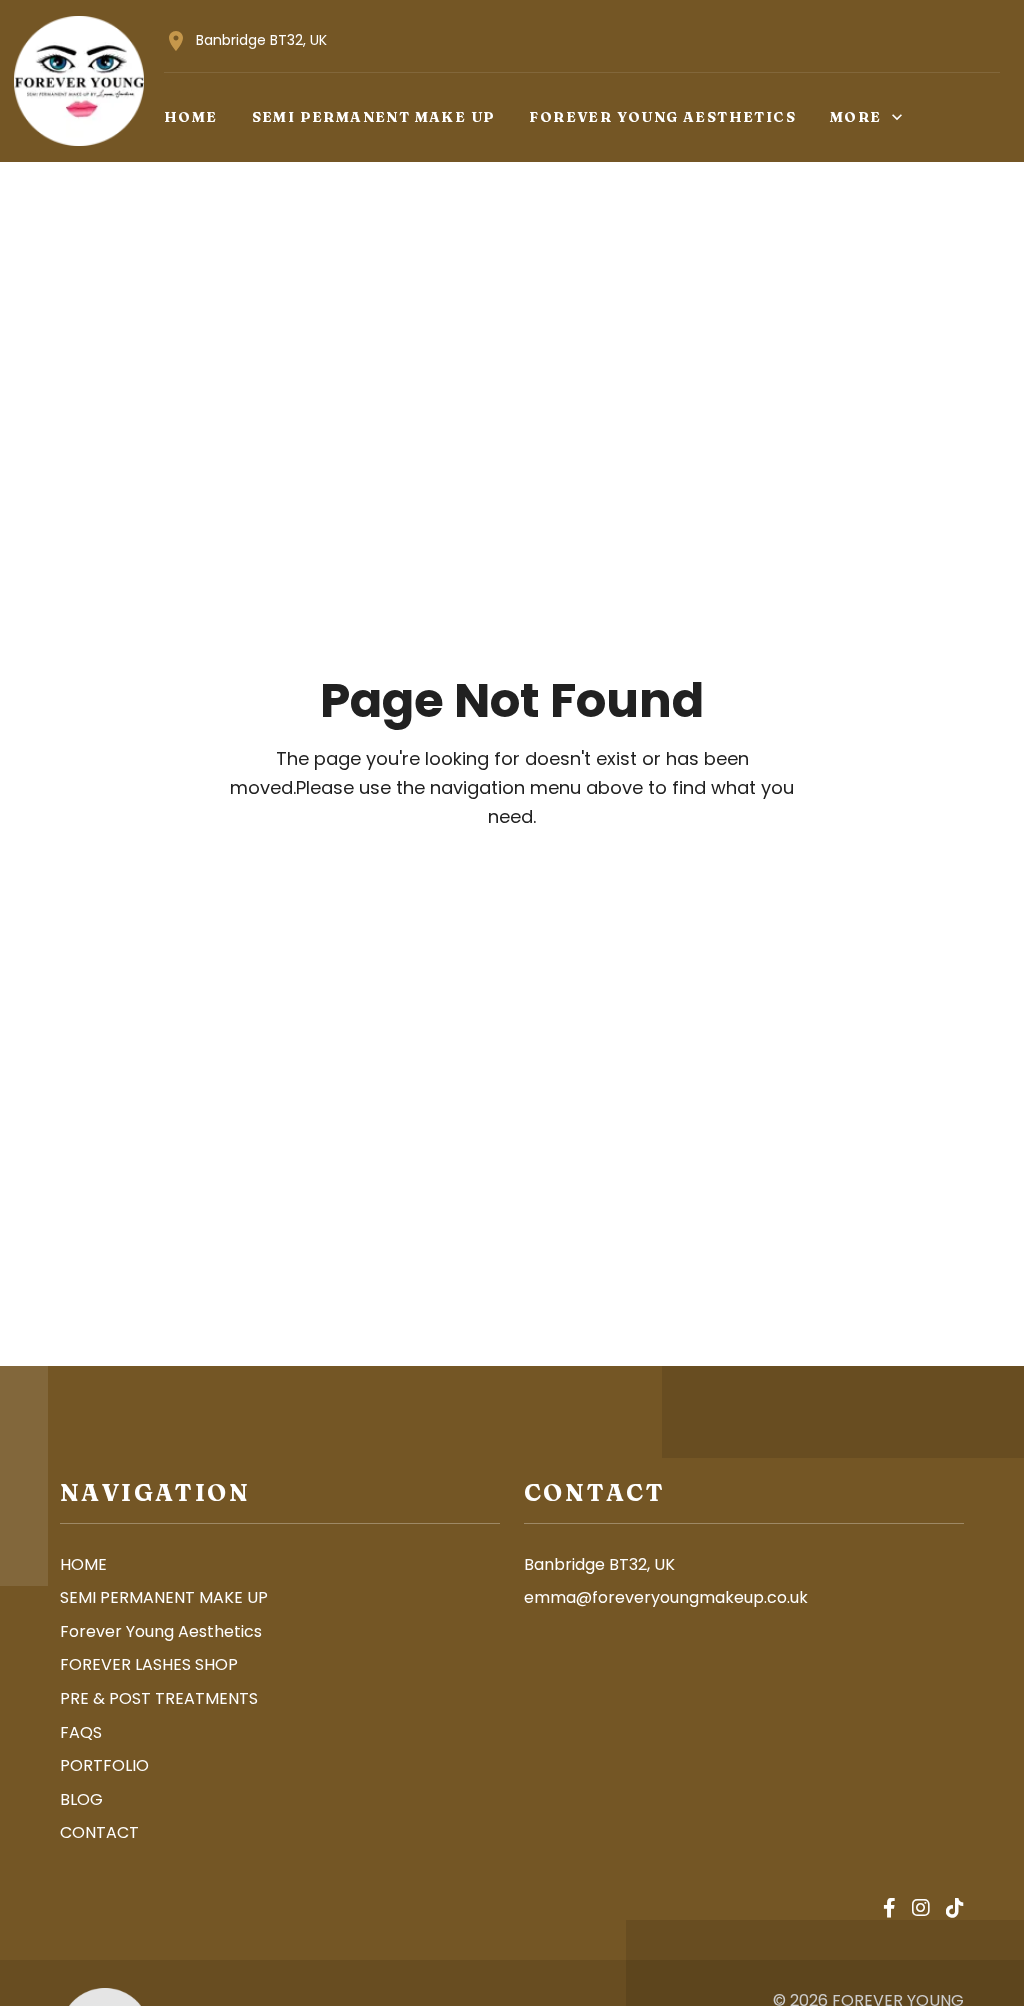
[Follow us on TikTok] (955, 1909)
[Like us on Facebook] (889, 1909)
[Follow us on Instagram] (921, 1909)
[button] (191, 117)
